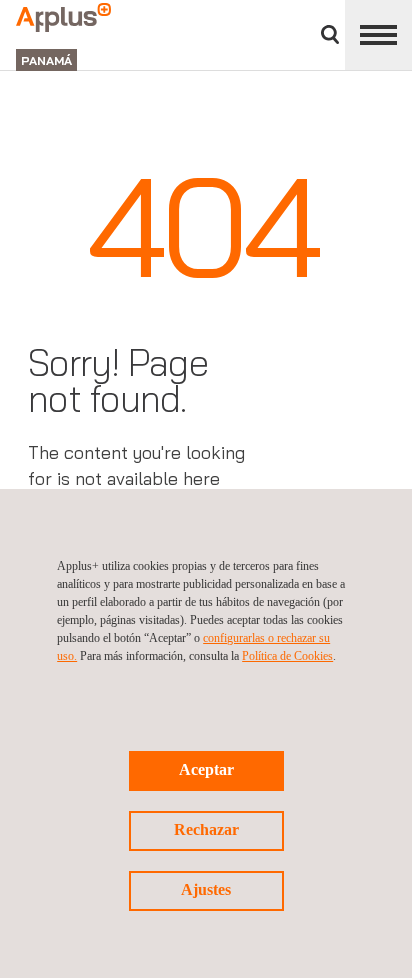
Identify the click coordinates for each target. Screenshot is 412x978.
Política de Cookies (287, 656)
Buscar (330, 34)
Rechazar (206, 829)
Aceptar (206, 769)
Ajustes (206, 889)
